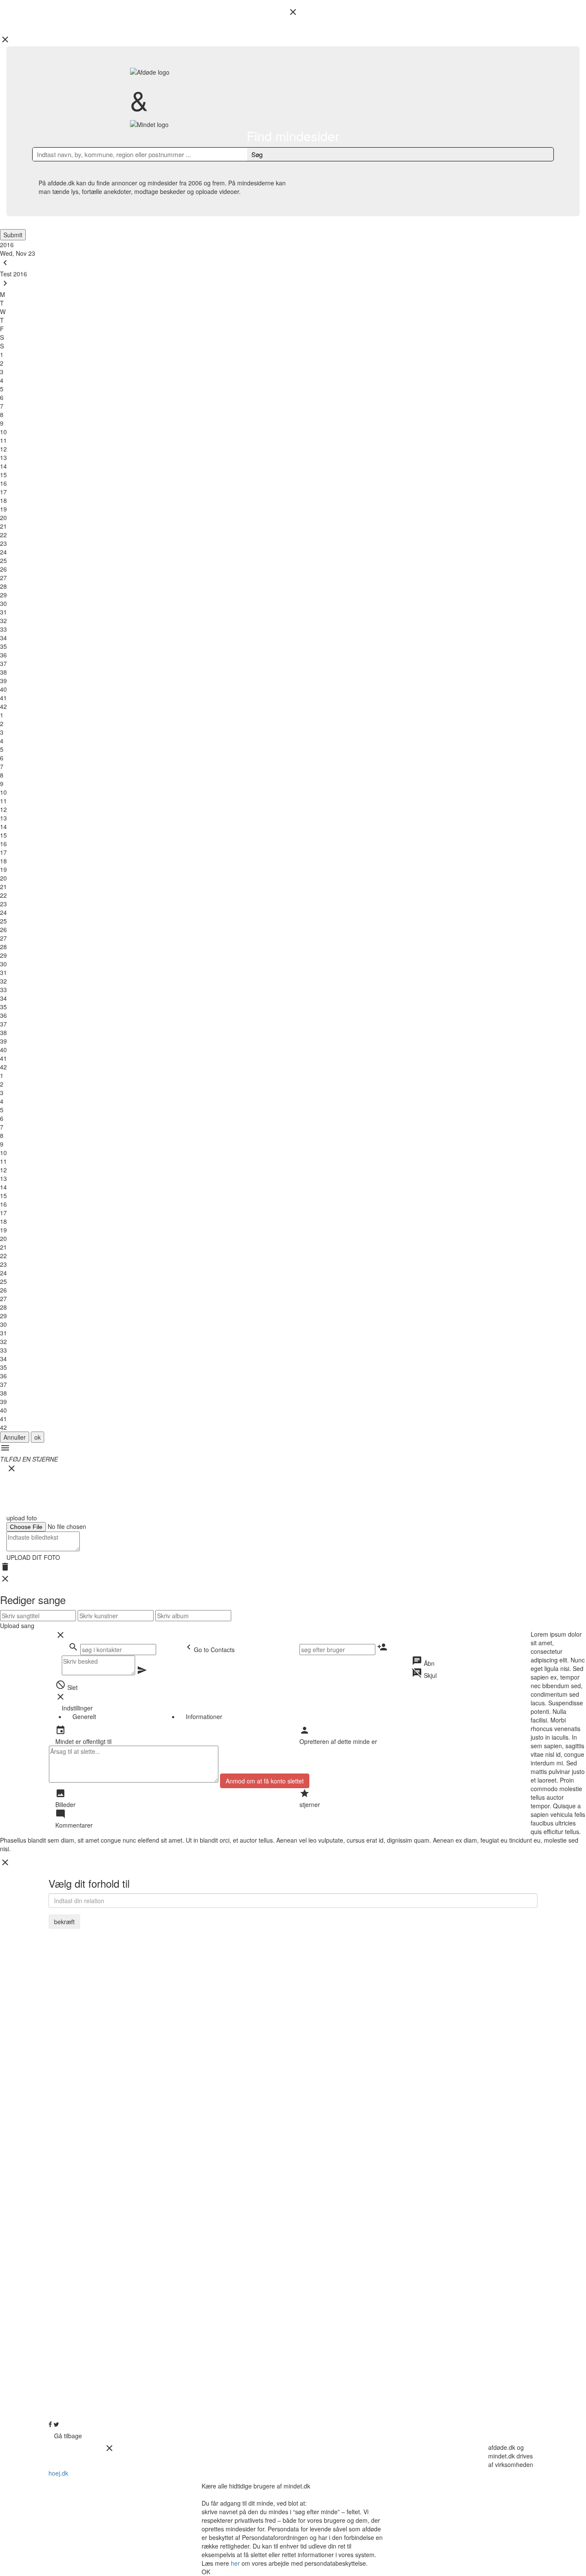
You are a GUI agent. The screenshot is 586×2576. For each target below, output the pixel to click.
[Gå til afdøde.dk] (293, 1288)
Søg (257, 154)
